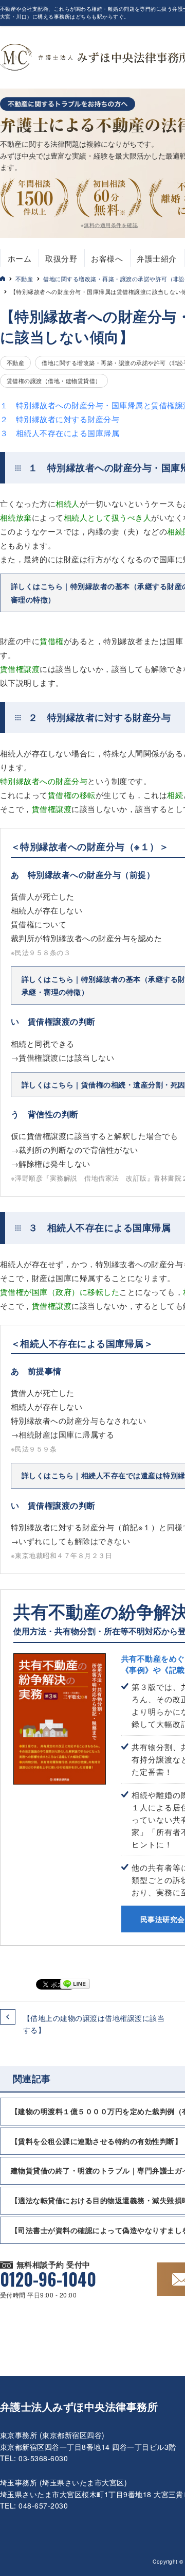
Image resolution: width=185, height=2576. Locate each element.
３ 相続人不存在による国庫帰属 (60, 433)
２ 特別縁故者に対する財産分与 (60, 419)
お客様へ (107, 258)
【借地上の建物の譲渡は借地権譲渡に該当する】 (94, 2024)
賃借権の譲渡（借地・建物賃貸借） (54, 381)
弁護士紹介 (156, 258)
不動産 (24, 279)
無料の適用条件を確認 (111, 225)
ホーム (20, 258)
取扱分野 (61, 258)
